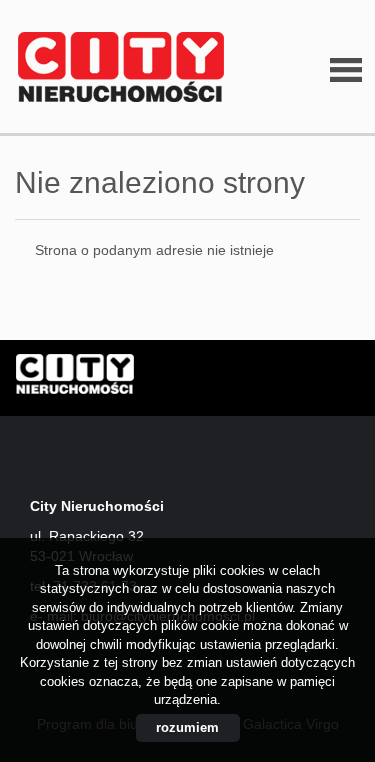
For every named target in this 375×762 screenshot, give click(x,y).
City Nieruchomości (170, 379)
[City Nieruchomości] (115, 68)
